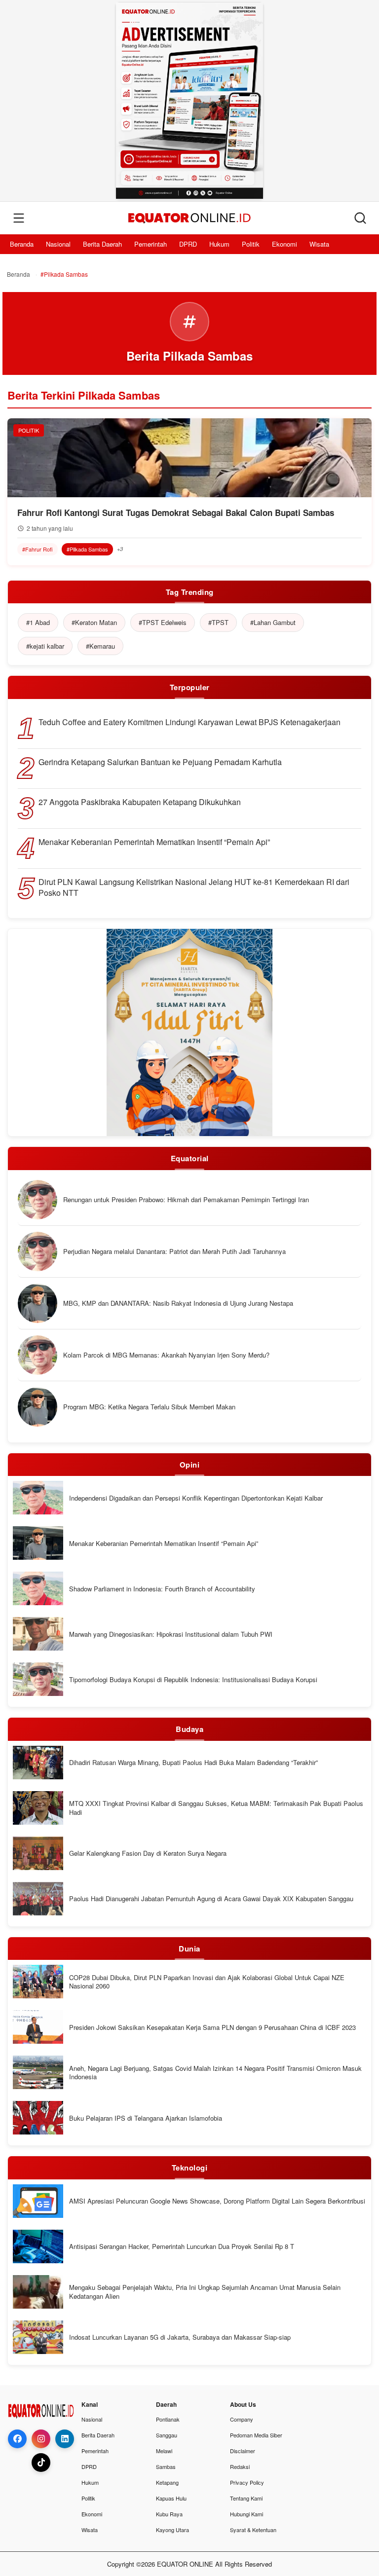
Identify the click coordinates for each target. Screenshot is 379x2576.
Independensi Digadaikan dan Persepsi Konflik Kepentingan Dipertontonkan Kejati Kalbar (196, 1498)
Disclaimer (243, 2451)
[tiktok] (41, 2463)
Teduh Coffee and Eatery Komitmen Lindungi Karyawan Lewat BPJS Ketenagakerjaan (189, 722)
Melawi (164, 2451)
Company (242, 2419)
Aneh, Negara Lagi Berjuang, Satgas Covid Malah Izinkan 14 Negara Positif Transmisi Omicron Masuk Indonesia (215, 2073)
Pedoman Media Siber (256, 2435)
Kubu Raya (169, 2514)
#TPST (218, 622)
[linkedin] (65, 2439)
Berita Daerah (102, 244)
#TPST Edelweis (163, 622)
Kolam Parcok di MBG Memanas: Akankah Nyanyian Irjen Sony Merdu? (166, 1355)
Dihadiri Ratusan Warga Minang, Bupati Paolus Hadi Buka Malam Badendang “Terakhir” (193, 1763)
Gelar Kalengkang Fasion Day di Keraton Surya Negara (148, 1853)
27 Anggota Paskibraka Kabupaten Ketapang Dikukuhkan (140, 802)
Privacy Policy (247, 2482)
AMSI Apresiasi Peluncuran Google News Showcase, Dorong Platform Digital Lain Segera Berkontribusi (217, 2201)
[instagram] (41, 2439)
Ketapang (167, 2482)
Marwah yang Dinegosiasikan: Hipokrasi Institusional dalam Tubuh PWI (171, 1634)
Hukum (219, 244)
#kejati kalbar (45, 646)
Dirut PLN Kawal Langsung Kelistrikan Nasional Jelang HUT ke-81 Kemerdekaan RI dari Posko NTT (194, 887)
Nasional (58, 244)
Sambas (166, 2466)
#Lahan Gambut (273, 622)
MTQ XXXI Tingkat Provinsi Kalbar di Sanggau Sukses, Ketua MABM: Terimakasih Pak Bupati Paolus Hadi (216, 1808)
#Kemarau (100, 646)
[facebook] (17, 2439)
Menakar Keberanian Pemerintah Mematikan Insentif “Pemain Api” (154, 842)
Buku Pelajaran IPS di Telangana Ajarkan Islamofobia (146, 2118)
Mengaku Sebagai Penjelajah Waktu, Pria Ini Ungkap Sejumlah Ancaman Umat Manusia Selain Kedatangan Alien (205, 2292)
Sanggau (167, 2435)
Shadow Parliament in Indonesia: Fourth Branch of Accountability (162, 1589)
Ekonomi (284, 244)
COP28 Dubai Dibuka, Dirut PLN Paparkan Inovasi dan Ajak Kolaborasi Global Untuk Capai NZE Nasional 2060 (207, 1982)
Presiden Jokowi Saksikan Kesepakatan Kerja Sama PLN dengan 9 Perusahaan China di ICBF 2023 (212, 2027)
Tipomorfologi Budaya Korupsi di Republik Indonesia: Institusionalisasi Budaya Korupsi (193, 1680)
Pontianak (168, 2419)
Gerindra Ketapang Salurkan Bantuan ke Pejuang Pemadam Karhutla (160, 762)
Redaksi (240, 2466)
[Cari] (360, 218)
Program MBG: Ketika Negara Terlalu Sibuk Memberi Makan (149, 1407)
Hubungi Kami (246, 2514)
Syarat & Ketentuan (253, 2530)
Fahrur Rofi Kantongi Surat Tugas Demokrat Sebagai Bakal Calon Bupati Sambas (176, 513)
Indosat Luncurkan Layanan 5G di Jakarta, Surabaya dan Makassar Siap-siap (180, 2337)
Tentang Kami (246, 2498)
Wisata (319, 244)
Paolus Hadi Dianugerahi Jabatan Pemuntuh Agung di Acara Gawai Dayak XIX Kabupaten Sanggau (211, 1899)
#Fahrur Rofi (38, 549)
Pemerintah (151, 244)
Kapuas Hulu (171, 2498)
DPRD (188, 244)
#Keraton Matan (94, 622)
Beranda (22, 244)
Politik (251, 244)
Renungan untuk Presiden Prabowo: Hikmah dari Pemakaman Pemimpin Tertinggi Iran (186, 1200)
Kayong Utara (172, 2530)
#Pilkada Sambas (87, 549)
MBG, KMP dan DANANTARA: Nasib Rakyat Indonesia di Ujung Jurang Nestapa (178, 1303)
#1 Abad (38, 622)
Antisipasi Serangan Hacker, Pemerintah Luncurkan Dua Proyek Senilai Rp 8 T (182, 2246)
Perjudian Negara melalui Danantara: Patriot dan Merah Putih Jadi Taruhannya (174, 1251)
